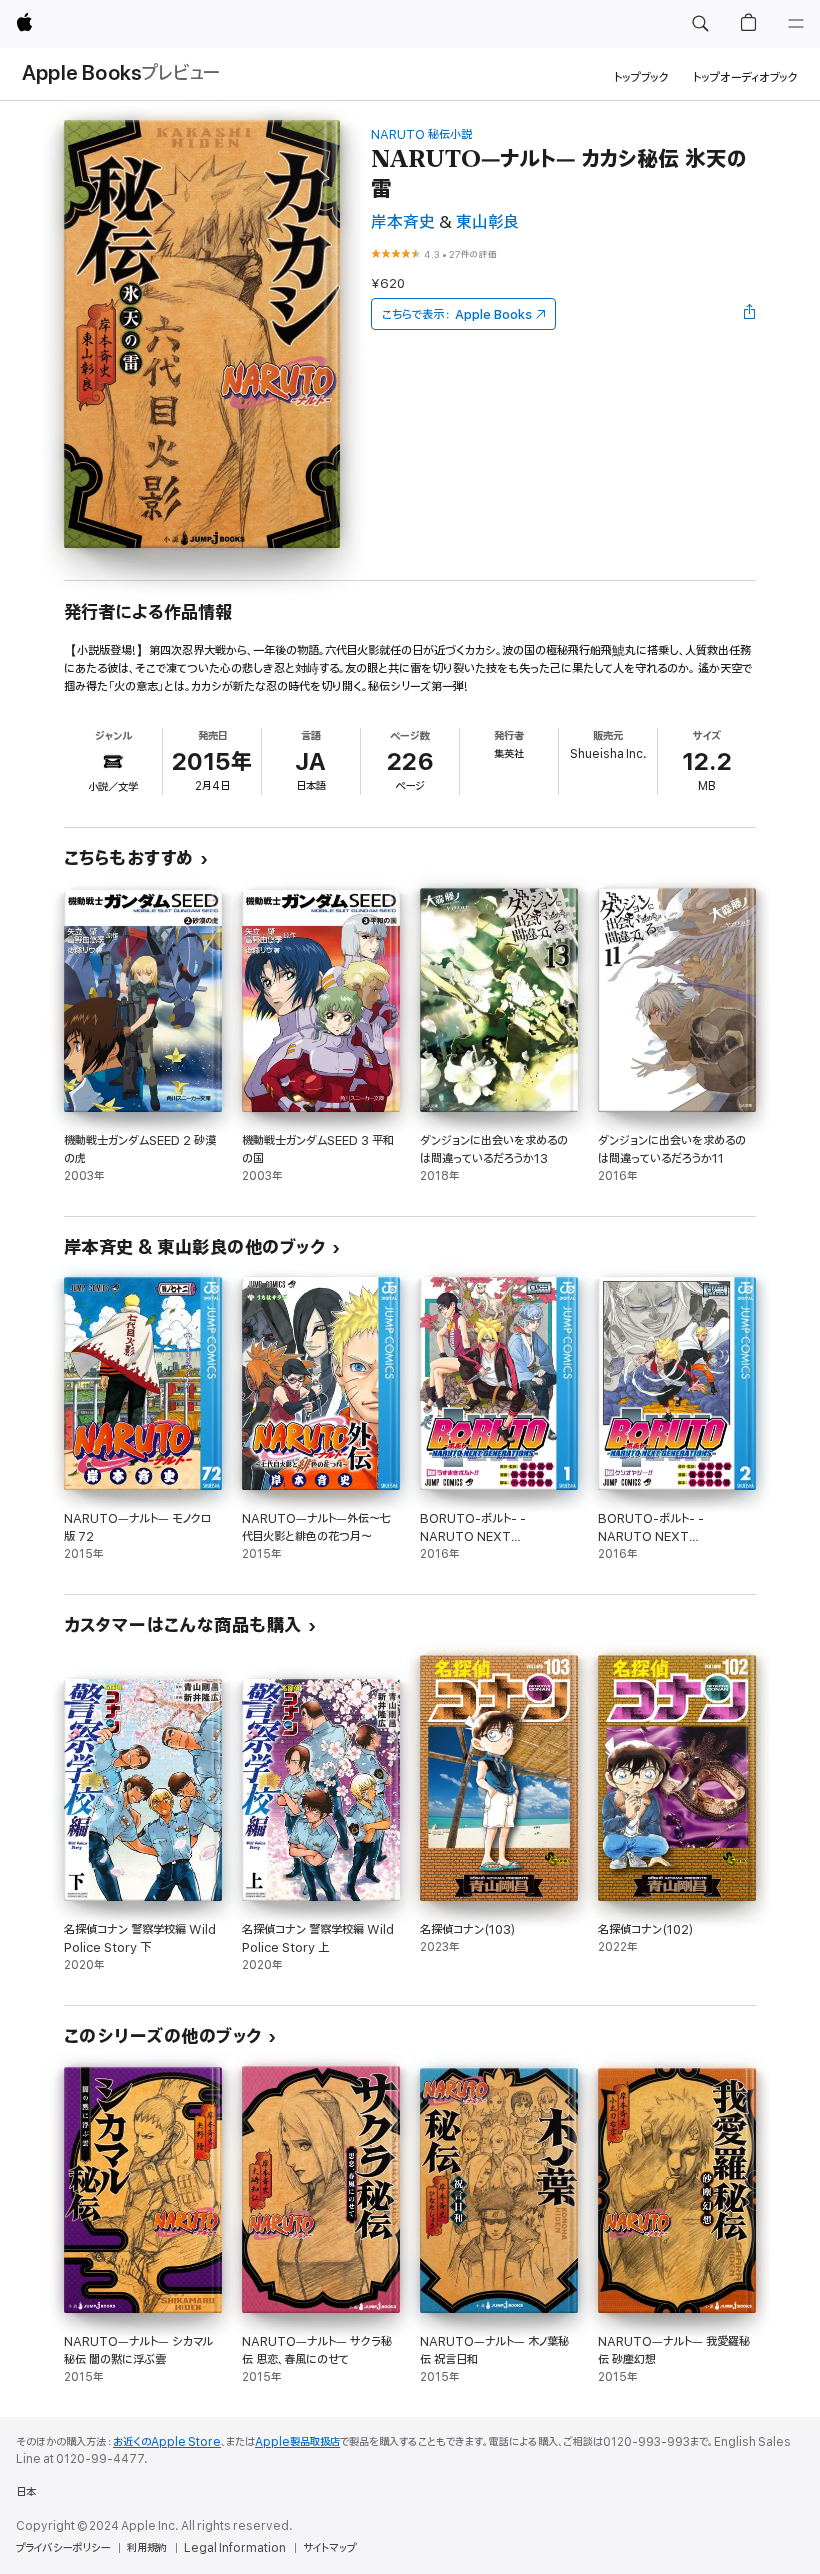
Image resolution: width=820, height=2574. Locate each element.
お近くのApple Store (167, 2442)
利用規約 (147, 2548)
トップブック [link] (641, 77)
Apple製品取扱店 (297, 2442)
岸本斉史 (403, 222)
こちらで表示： (457, 314)
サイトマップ (329, 2548)
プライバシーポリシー (63, 2548)
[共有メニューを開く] (750, 314)
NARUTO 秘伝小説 (421, 134)
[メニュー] (796, 24)
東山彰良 (487, 222)
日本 (26, 2492)
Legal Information (235, 2548)
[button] (700, 24)
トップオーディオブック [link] (745, 77)
